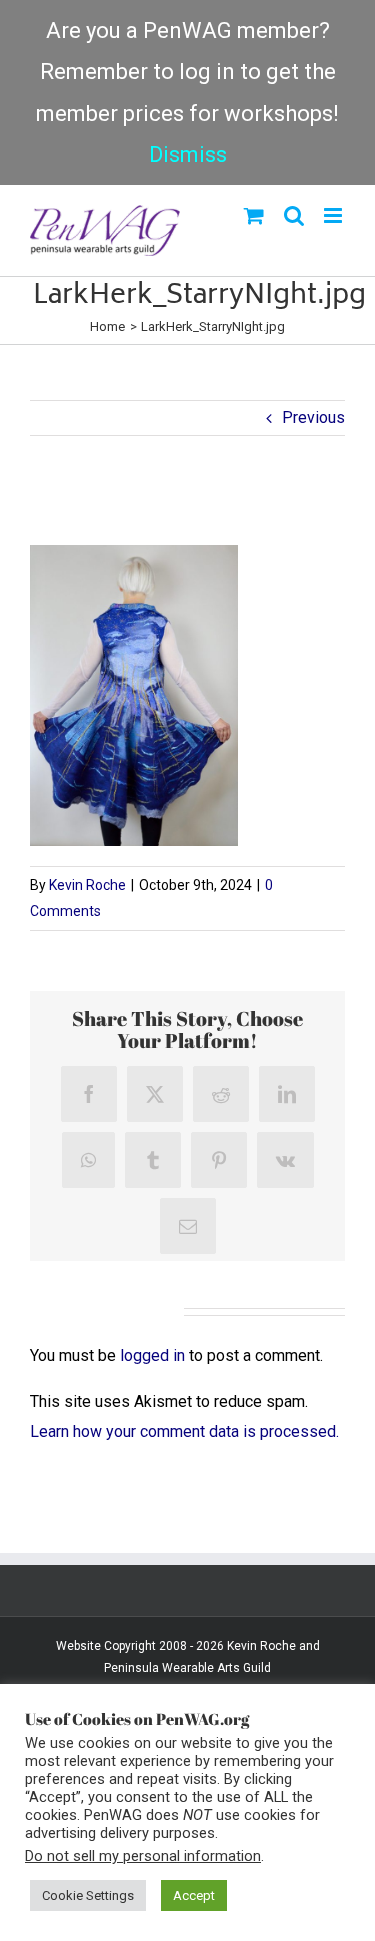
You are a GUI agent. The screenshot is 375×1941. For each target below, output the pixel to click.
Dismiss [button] (188, 154)
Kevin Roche (87, 885)
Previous (313, 417)
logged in (152, 1355)
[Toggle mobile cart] (254, 215)
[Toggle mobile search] (294, 215)
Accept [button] (194, 1895)
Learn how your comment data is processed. (184, 1431)
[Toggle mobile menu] (334, 215)
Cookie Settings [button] (88, 1895)
